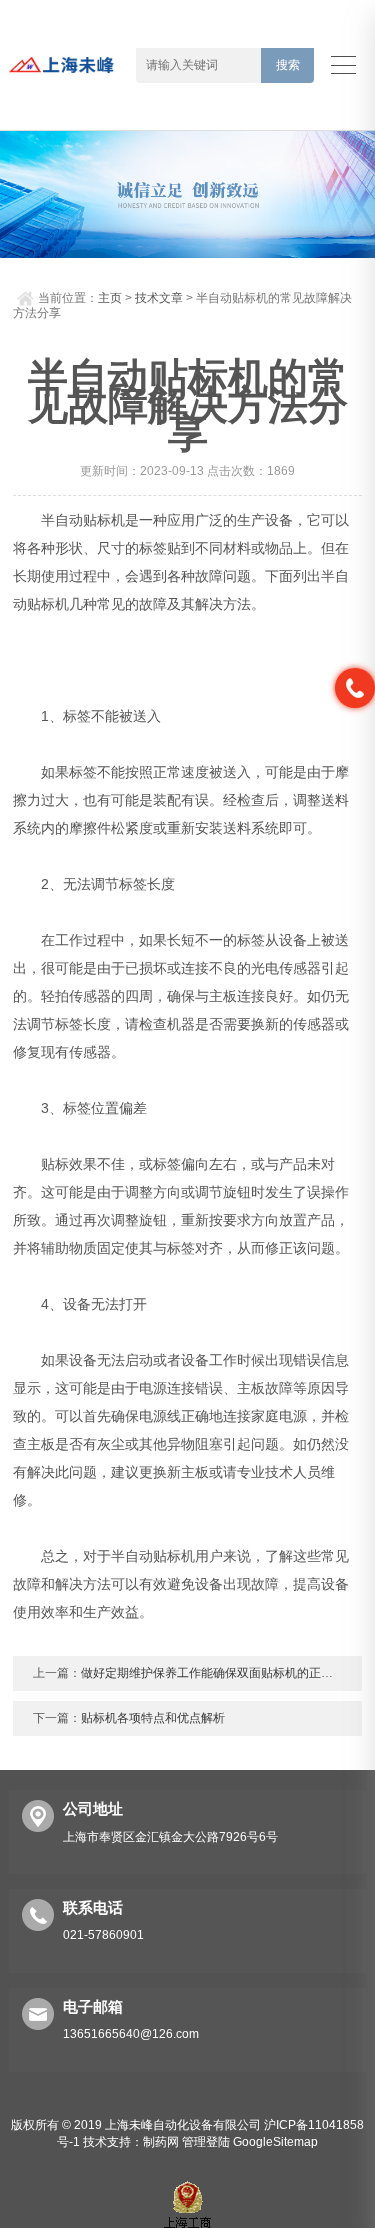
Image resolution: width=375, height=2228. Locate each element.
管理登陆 (206, 2142)
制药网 (161, 2142)
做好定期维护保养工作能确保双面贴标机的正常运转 (219, 1673)
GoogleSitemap (275, 2142)
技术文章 (159, 298)
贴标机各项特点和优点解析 (153, 1718)
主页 (110, 298)
